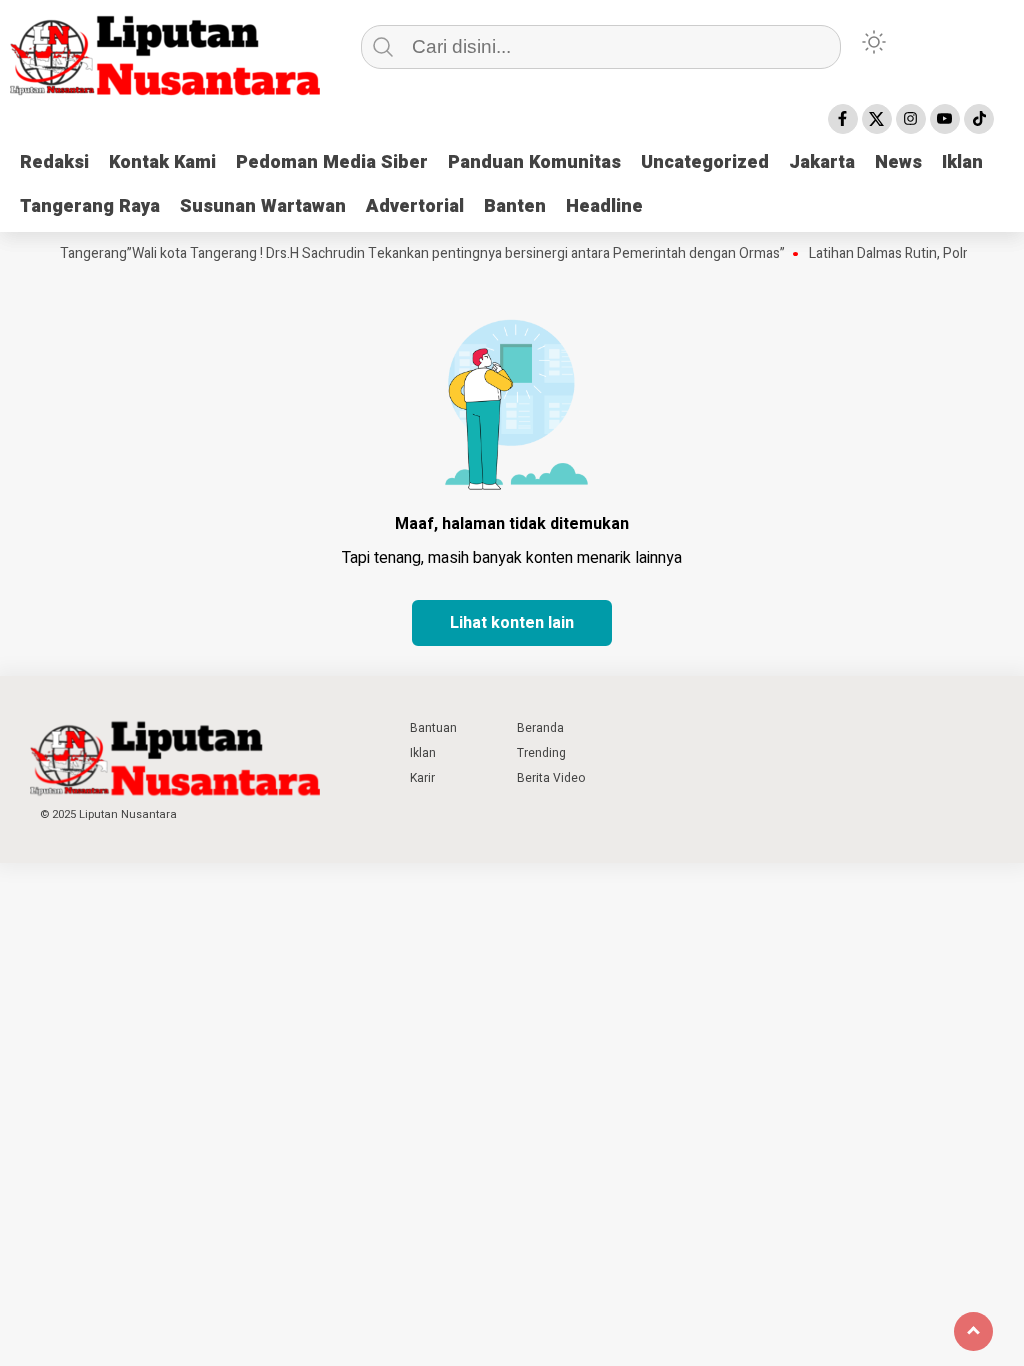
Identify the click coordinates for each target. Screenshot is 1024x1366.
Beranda (540, 728)
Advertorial (415, 206)
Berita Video (551, 778)
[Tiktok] (979, 119)
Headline (604, 206)
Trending (541, 753)
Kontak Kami (162, 162)
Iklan (962, 162)
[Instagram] (911, 119)
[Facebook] (843, 119)
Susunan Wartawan (263, 206)
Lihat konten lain (512, 623)
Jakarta (822, 162)
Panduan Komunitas (534, 162)
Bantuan (433, 728)
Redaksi (54, 162)
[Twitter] (877, 119)
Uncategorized (705, 162)
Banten (515, 206)
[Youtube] (945, 119)
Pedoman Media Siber (332, 162)
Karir (422, 778)
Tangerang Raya (90, 206)
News (898, 162)
